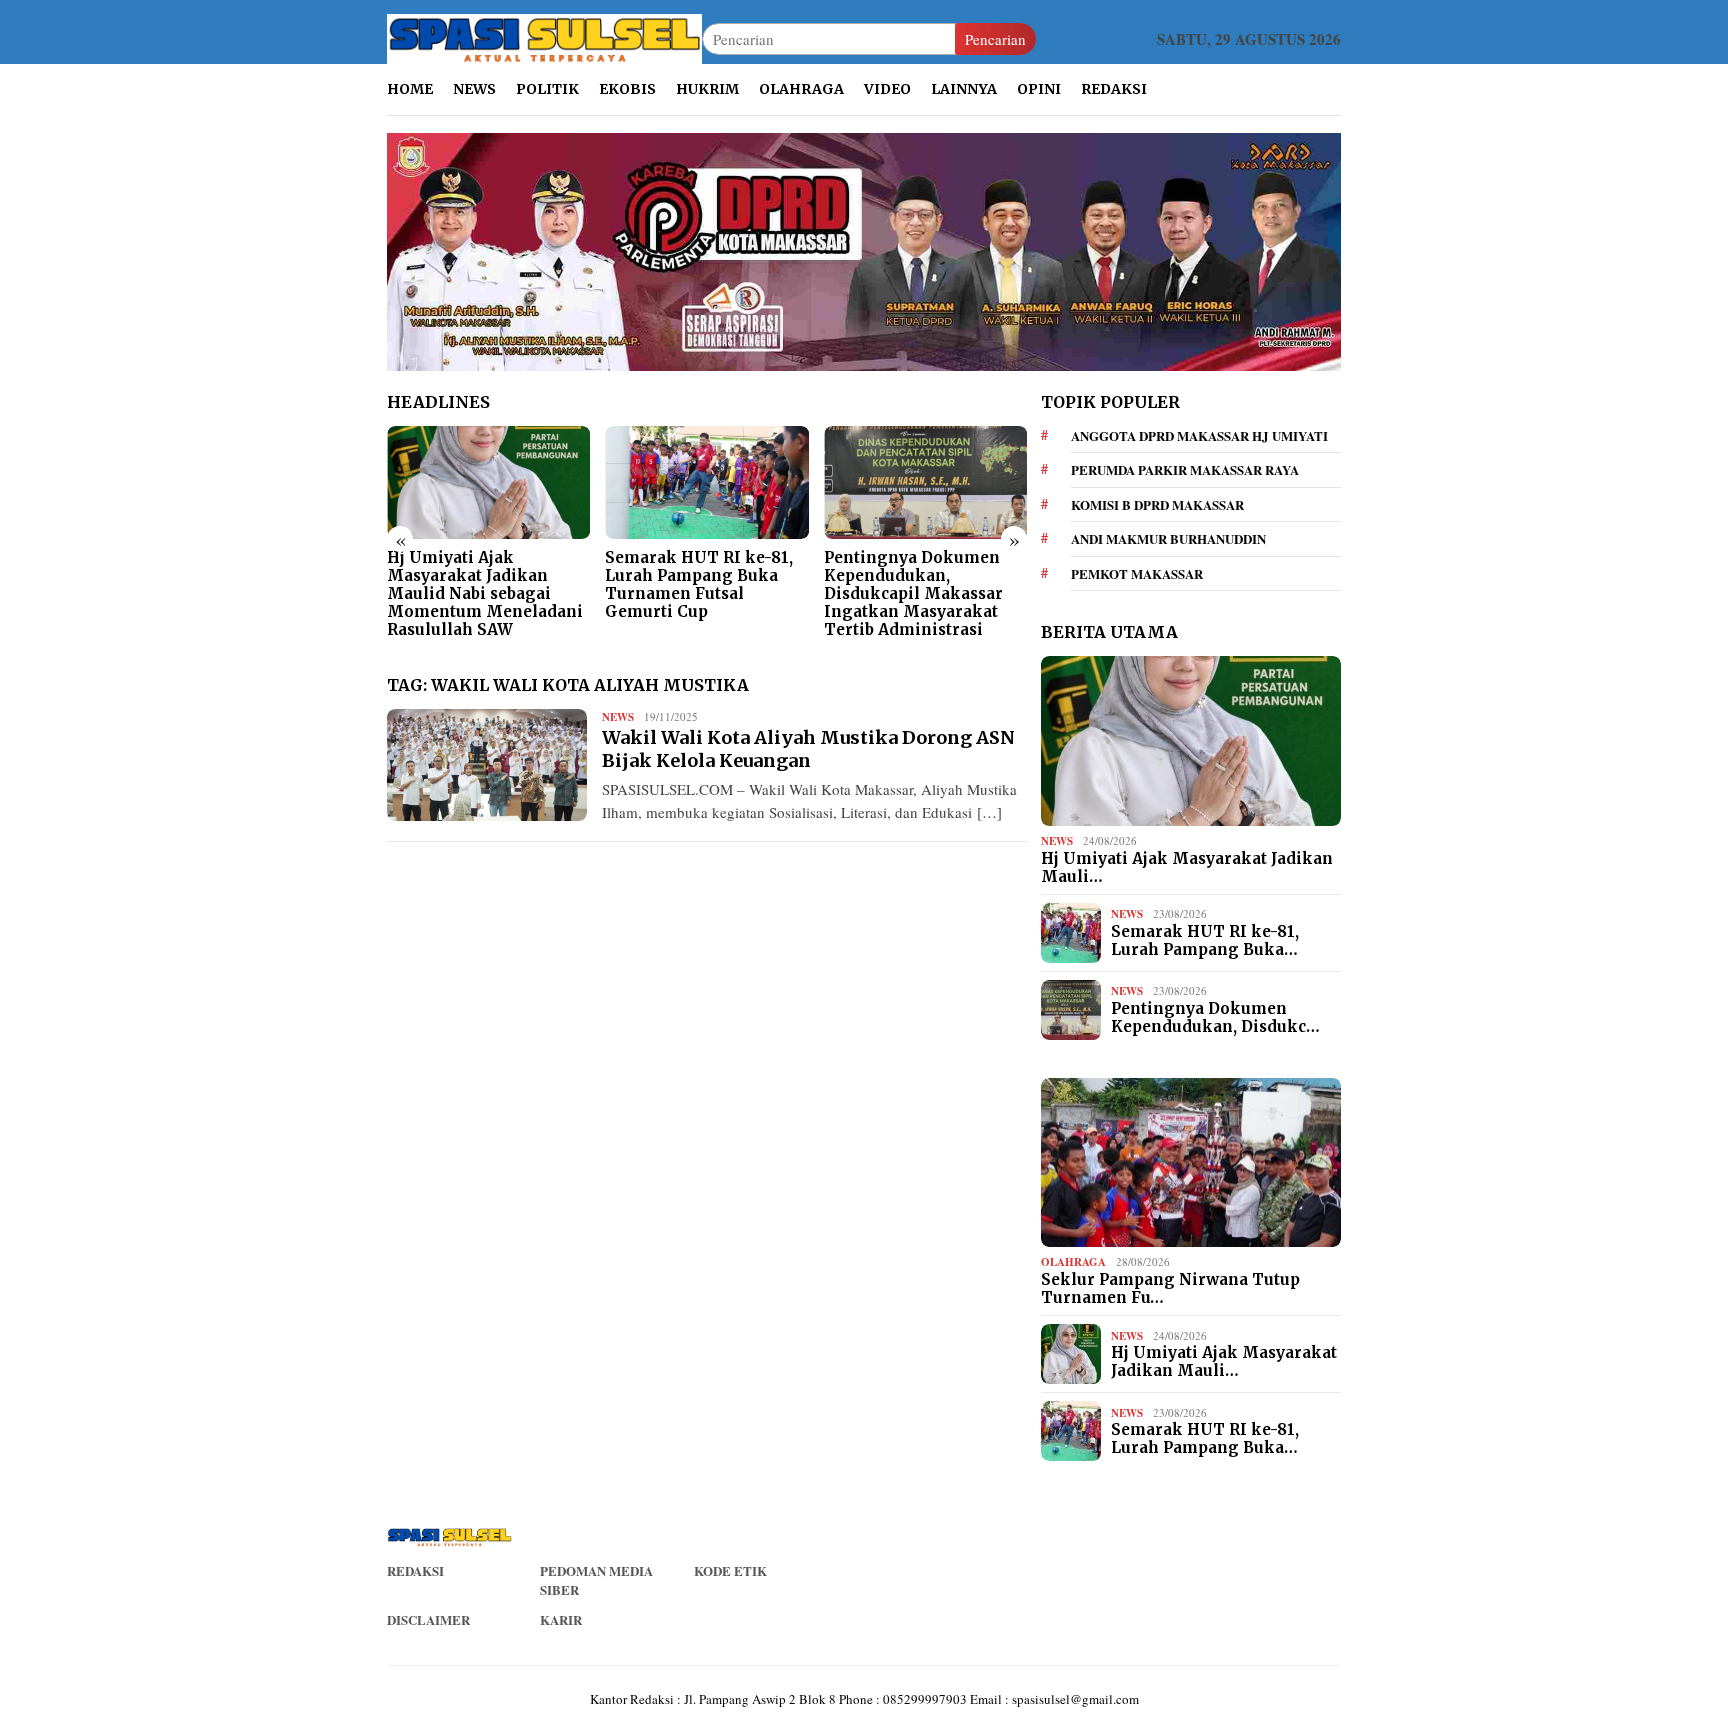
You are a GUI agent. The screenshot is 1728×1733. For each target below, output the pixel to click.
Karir (561, 1619)
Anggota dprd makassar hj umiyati (1199, 435)
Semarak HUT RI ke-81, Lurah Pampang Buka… (1205, 941)
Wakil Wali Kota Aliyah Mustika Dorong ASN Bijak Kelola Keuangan (808, 749)
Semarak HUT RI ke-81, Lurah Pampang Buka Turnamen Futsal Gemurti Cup (699, 585)
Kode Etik (730, 1570)
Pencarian (995, 39)
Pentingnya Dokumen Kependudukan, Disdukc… (1215, 1018)
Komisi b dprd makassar (1157, 504)
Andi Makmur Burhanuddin (1168, 538)
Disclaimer (428, 1619)
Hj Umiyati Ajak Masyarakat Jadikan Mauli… (1187, 868)
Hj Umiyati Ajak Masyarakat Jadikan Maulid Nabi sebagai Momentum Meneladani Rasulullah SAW (485, 594)
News (618, 717)
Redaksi (415, 1570)
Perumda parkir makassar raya (1185, 469)
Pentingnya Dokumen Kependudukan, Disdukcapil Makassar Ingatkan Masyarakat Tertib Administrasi (913, 594)
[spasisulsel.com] (544, 37)
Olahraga (1073, 1262)
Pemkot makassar (1137, 573)
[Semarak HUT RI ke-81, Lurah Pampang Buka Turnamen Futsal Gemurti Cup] (706, 483)
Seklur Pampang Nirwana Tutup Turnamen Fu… (1170, 1289)
